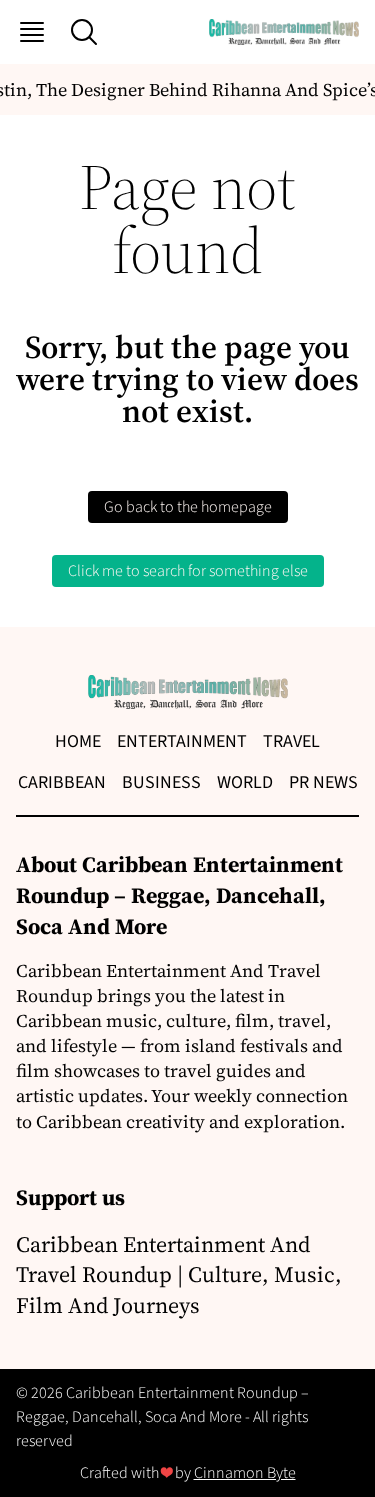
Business (161, 782)
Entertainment (182, 741)
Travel (291, 741)
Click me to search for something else (188, 571)
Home (78, 741)
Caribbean (62, 782)
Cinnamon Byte (245, 1473)
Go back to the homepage (188, 507)
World (245, 782)
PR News (323, 782)
